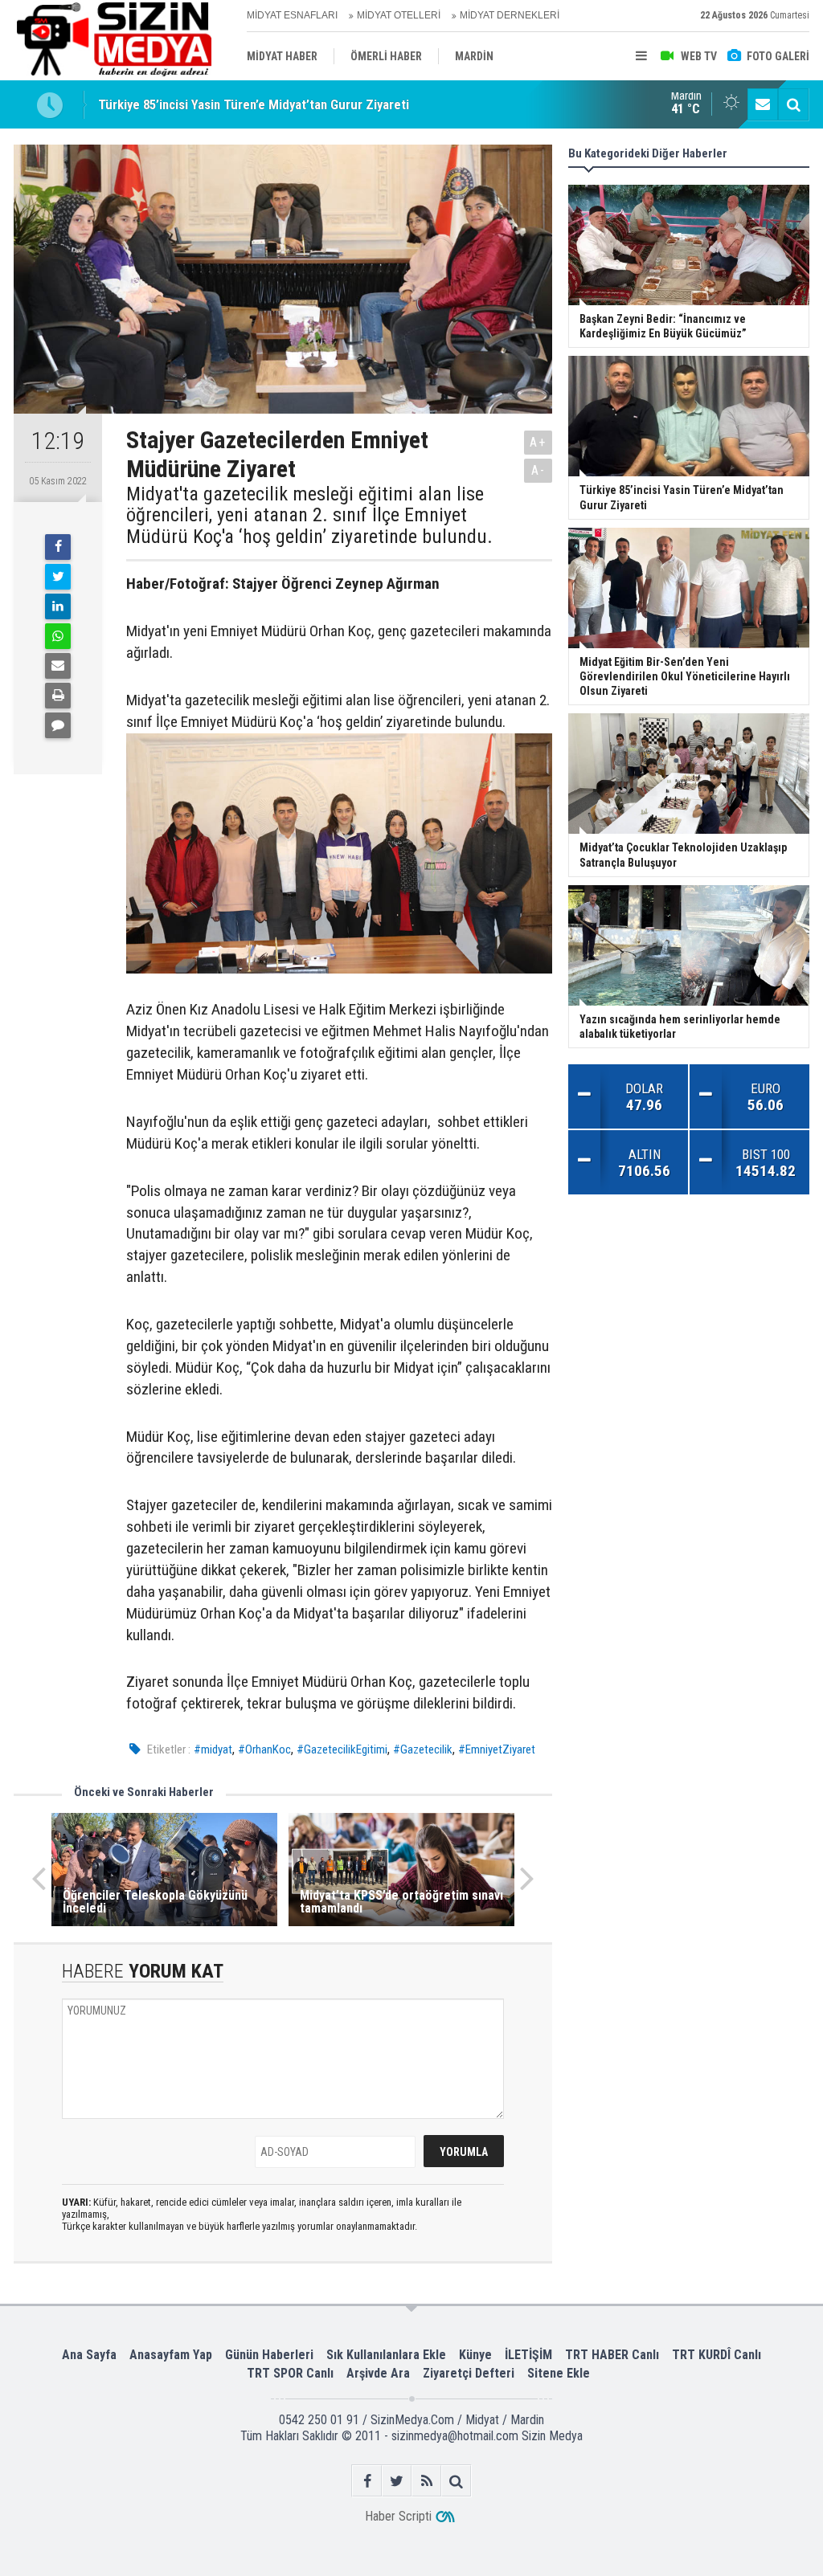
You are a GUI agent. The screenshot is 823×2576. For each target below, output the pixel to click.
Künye (475, 2355)
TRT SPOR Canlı (290, 2373)
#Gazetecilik (423, 1749)
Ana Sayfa (89, 2355)
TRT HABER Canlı (612, 2355)
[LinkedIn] (58, 606)
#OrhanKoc (264, 1749)
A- (538, 470)
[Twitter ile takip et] (397, 2481)
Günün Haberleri (269, 2355)
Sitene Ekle (559, 2373)
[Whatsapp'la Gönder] (58, 636)
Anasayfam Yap (171, 2355)
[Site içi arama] (793, 104)
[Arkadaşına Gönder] (58, 666)
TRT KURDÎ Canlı (717, 2355)
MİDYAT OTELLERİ (399, 15)
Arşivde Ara (378, 2373)
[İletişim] (763, 104)
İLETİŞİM (528, 2355)
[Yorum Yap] (58, 725)
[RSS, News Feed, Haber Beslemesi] (426, 2481)
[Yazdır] (58, 696)
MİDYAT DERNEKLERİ (510, 15)
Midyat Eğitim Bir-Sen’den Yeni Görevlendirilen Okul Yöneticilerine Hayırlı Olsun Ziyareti (341, 114)
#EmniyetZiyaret (497, 1749)
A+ (538, 442)
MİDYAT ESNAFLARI (292, 15)
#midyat (213, 1749)
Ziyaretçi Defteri (469, 2373)
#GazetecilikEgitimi (342, 1749)
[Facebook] (58, 547)
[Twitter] (58, 577)
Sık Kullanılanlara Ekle (386, 2355)
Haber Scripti (398, 2516)
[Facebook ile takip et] (367, 2481)
